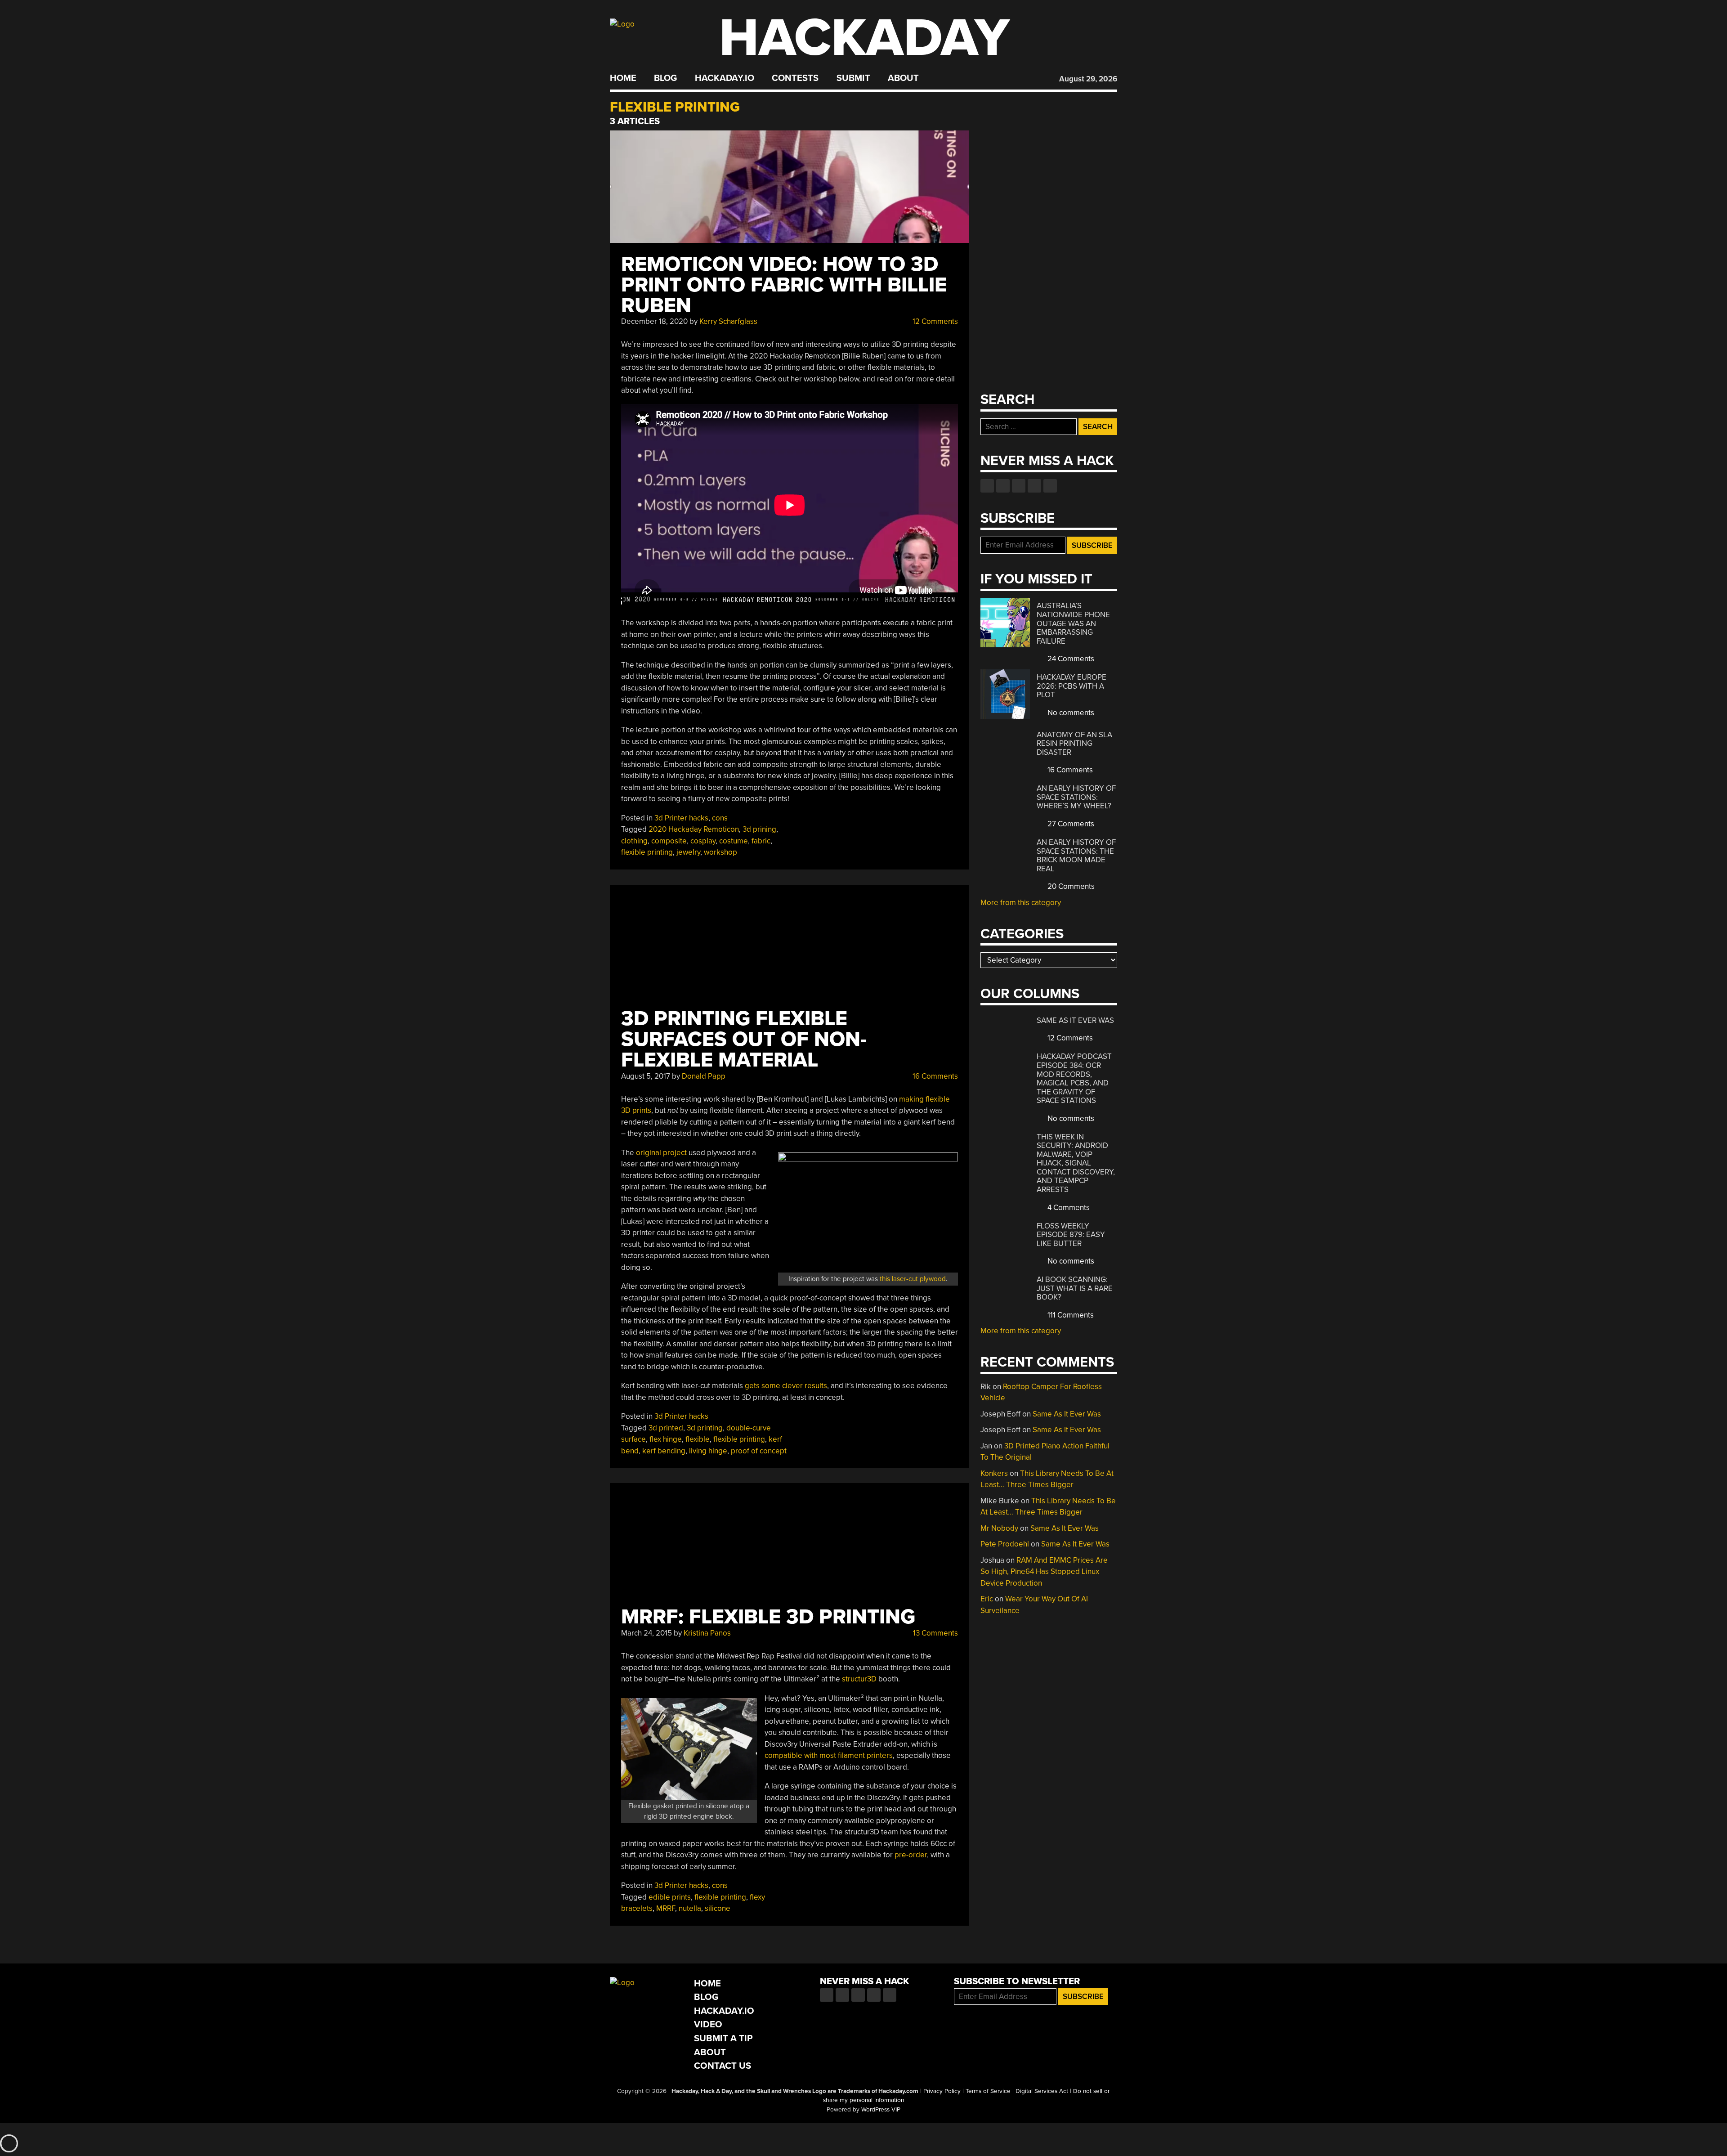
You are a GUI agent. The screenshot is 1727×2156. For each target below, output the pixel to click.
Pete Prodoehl (1005, 1544)
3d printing (705, 1428)
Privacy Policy (942, 2091)
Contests (795, 78)
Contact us (1050, 486)
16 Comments (934, 1076)
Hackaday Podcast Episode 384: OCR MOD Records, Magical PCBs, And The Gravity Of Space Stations (1074, 1078)
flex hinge (666, 1439)
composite (669, 841)
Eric (987, 1599)
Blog (665, 78)
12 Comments (934, 321)
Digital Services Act (1042, 2091)
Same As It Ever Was (1075, 1020)
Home (623, 78)
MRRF (666, 1908)
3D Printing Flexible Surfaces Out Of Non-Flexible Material (744, 1039)
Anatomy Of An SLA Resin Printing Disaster (1074, 744)
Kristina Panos (707, 1633)
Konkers (994, 1473)
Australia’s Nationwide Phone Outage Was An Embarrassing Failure (1073, 623)
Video (708, 2024)
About (903, 78)
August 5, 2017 (646, 1076)
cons (720, 818)
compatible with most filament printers (829, 1755)
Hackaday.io (725, 78)
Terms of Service (988, 2091)
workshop (720, 852)
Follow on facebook (987, 486)
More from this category (1021, 903)
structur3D (859, 1679)
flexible (698, 1439)
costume (734, 841)
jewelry (688, 852)
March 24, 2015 (647, 1633)
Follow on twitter (1003, 486)
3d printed (666, 1428)
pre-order (911, 1855)
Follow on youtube (1019, 486)
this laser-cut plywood (913, 1279)
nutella (690, 1908)
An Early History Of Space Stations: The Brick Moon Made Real (1076, 856)
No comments (1070, 713)
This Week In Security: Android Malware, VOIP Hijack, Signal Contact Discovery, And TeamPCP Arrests (1076, 1163)
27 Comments (1070, 824)
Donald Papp (704, 1076)
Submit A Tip (723, 2038)
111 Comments (1070, 1315)
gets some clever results (786, 1386)
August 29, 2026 (1088, 79)
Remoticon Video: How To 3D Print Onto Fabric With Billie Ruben (784, 285)
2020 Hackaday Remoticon (694, 829)
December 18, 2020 (654, 321)
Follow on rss (1034, 486)
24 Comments (1070, 659)
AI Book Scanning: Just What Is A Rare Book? (1075, 1288)
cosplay (703, 841)
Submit (853, 78)
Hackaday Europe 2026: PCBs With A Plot (1072, 686)
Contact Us (723, 2066)
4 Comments (1068, 1208)
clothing (634, 841)
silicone (718, 1908)
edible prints (670, 1897)
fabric (761, 841)
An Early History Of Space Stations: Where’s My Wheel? (1076, 797)
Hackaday (864, 38)
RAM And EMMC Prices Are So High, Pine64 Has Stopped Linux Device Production (1044, 1572)
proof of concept (759, 1451)
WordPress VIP (881, 2110)
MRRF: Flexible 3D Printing (768, 1617)
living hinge (708, 1451)
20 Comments (1070, 886)
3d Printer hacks (681, 818)
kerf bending (664, 1451)
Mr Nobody (999, 1528)
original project (661, 1153)
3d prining (759, 829)
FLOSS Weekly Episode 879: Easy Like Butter (1071, 1235)
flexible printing (647, 852)
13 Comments (935, 1633)
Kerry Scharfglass (728, 321)
